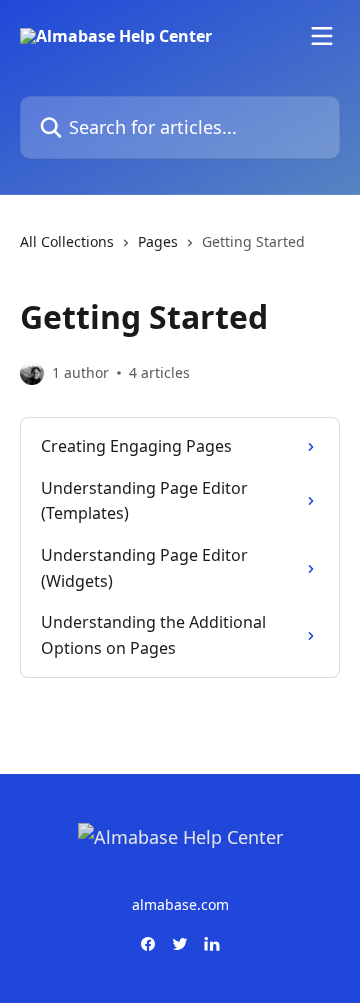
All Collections (67, 241)
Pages (158, 241)
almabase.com (180, 904)
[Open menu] (322, 36)
